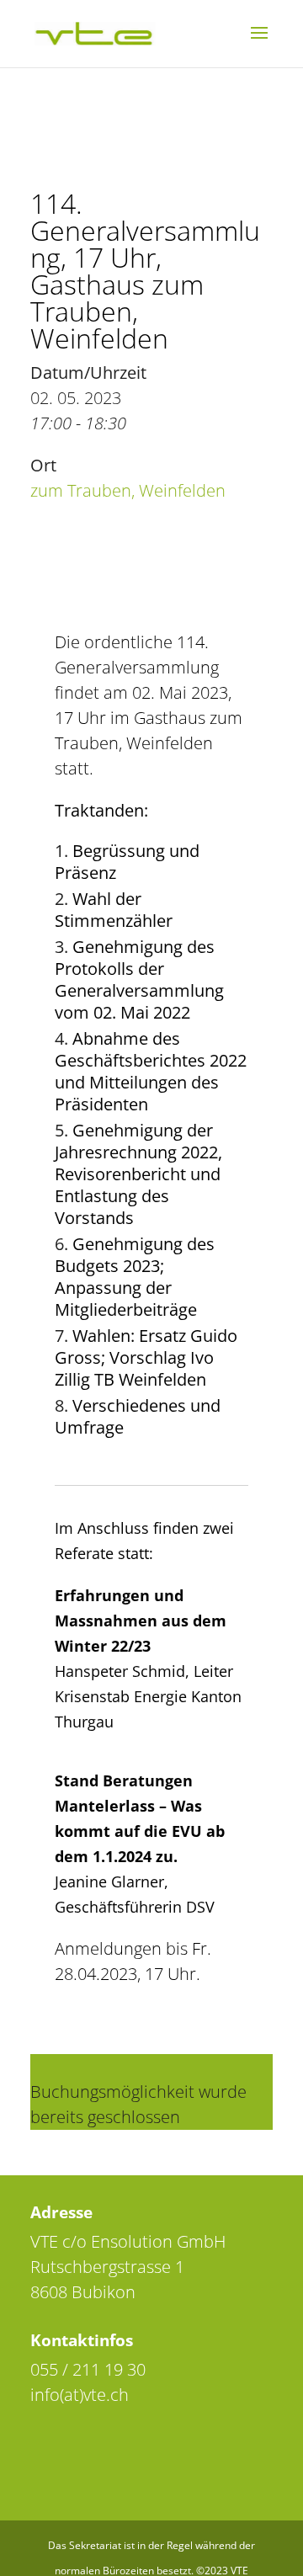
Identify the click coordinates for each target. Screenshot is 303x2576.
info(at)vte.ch (80, 2395)
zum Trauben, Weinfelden (128, 490)
